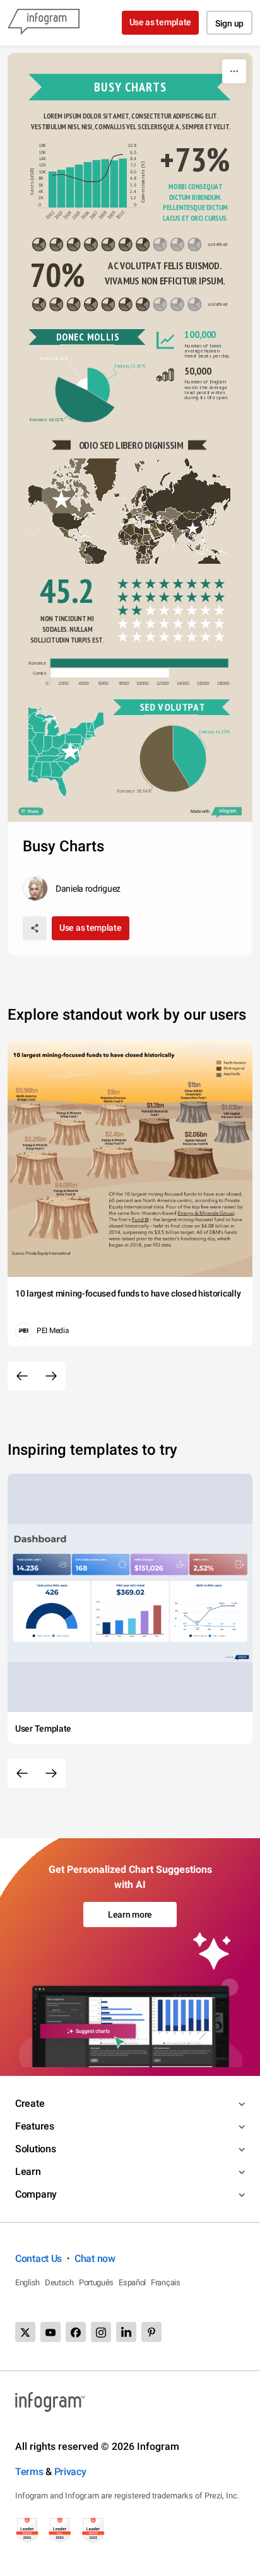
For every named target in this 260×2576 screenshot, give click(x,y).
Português (96, 2282)
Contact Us (38, 2258)
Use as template (161, 22)
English (27, 2282)
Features (35, 2126)
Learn (28, 2171)
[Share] (35, 928)
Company (36, 2194)
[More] (234, 71)
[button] (186, 497)
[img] (53, 189)
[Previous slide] (22, 1376)
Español (132, 2282)
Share (32, 812)
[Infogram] (44, 23)
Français (166, 2282)
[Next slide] (51, 1376)
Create (30, 2103)
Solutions (35, 2149)
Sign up (229, 23)
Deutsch (59, 2282)
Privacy (70, 2472)
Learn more (130, 1915)
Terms (29, 2472)
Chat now (95, 2258)
